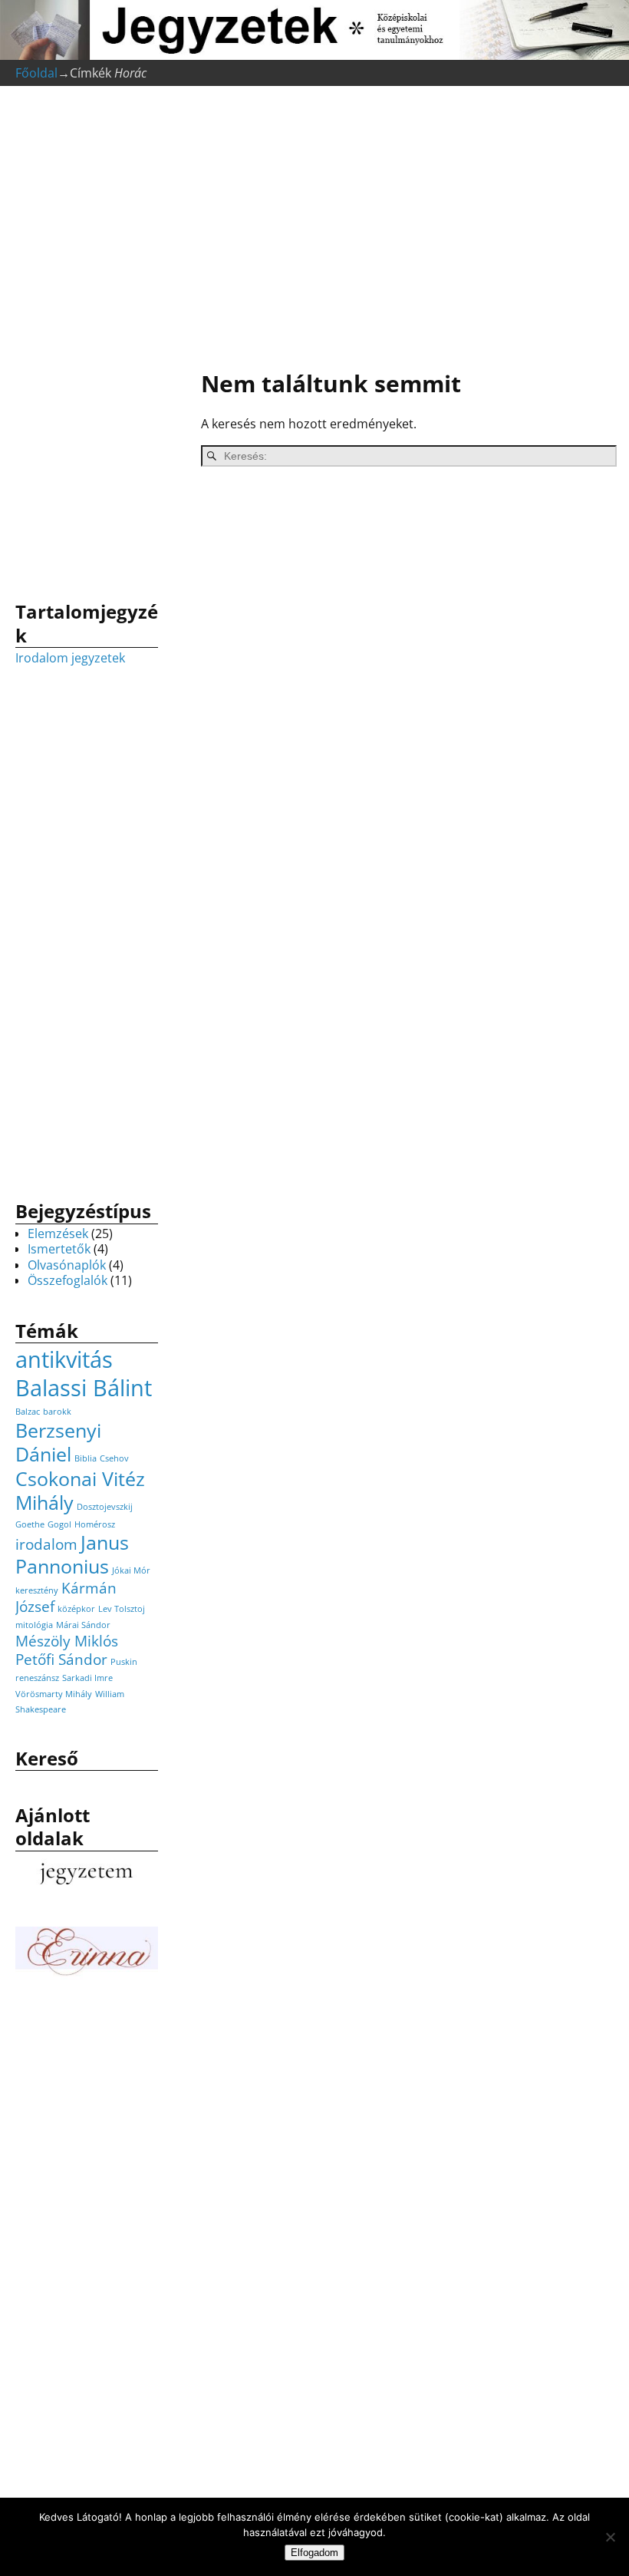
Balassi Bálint (84, 1388)
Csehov (114, 1458)
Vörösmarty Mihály (54, 1694)
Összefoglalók (68, 1280)
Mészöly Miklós (67, 1641)
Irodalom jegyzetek (70, 658)
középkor (76, 1609)
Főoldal (36, 73)
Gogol (59, 1524)
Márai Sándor (83, 1625)
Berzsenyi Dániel (58, 1442)
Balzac (28, 1412)
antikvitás (64, 1359)
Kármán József (66, 1597)
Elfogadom (314, 2553)
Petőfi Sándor (61, 1660)
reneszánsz (37, 1678)
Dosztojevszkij (105, 1507)
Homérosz (95, 1524)
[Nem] (610, 2537)
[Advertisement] (401, 230)
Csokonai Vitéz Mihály (80, 1491)
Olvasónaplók (67, 1265)
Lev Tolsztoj (122, 1609)
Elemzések (58, 1234)
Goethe (30, 1524)
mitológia (34, 1625)
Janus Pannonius (72, 1554)
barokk (57, 1412)
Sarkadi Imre (87, 1678)
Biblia (86, 1458)
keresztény (37, 1590)
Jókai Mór (131, 1570)
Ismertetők (59, 1249)
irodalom (46, 1544)
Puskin (124, 1662)
